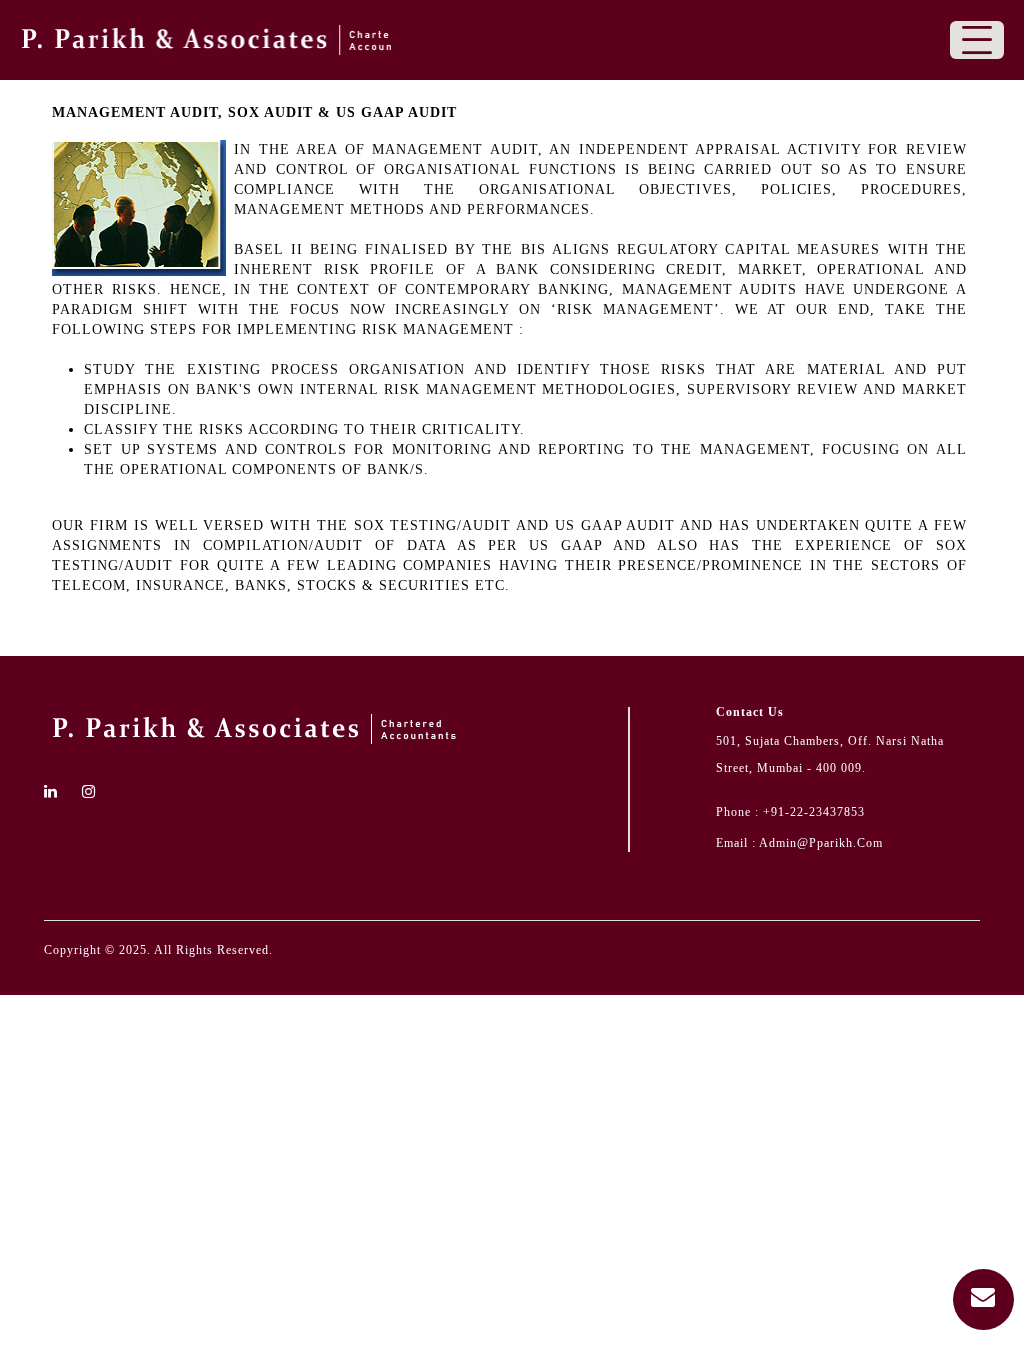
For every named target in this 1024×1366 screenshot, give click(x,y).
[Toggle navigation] (977, 40)
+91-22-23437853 (814, 812)
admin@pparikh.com (821, 843)
